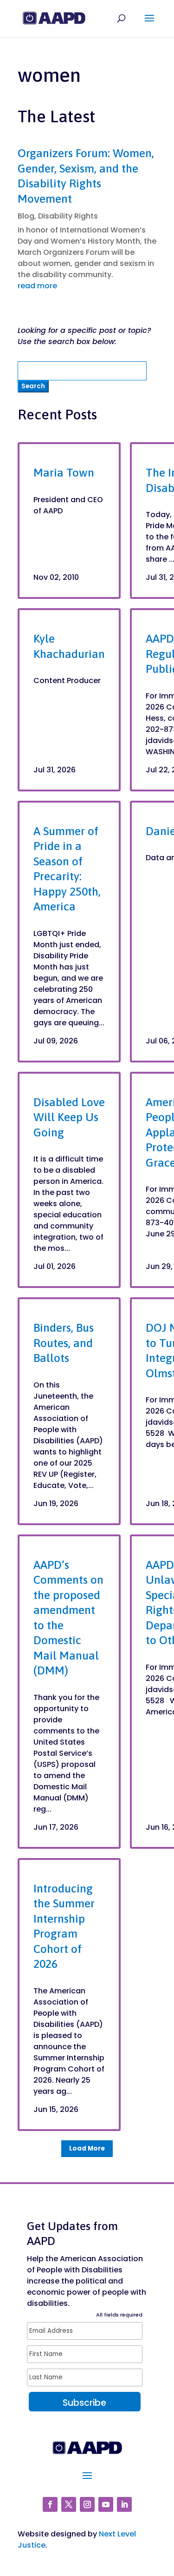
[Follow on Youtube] (106, 2504)
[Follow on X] (69, 2504)
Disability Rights (68, 216)
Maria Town (64, 472)
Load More (87, 2148)
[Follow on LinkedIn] (124, 2504)
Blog (26, 216)
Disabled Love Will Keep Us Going (69, 1117)
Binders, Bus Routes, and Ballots (64, 1343)
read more (37, 286)
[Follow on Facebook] (50, 2504)
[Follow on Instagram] (87, 2504)
